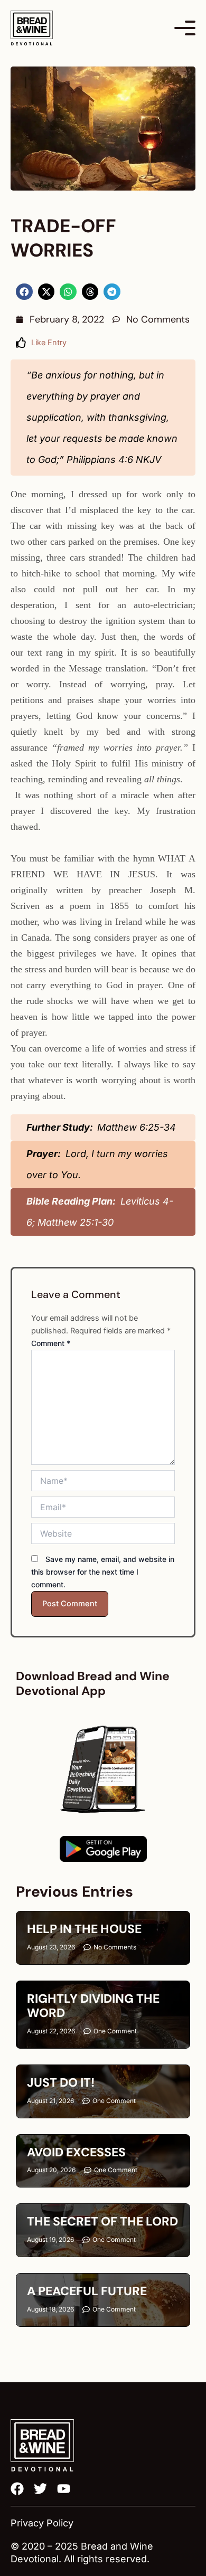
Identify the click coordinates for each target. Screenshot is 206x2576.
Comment (51, 1343)
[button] (24, 292)
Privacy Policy (42, 2523)
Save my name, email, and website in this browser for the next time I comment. (103, 1572)
